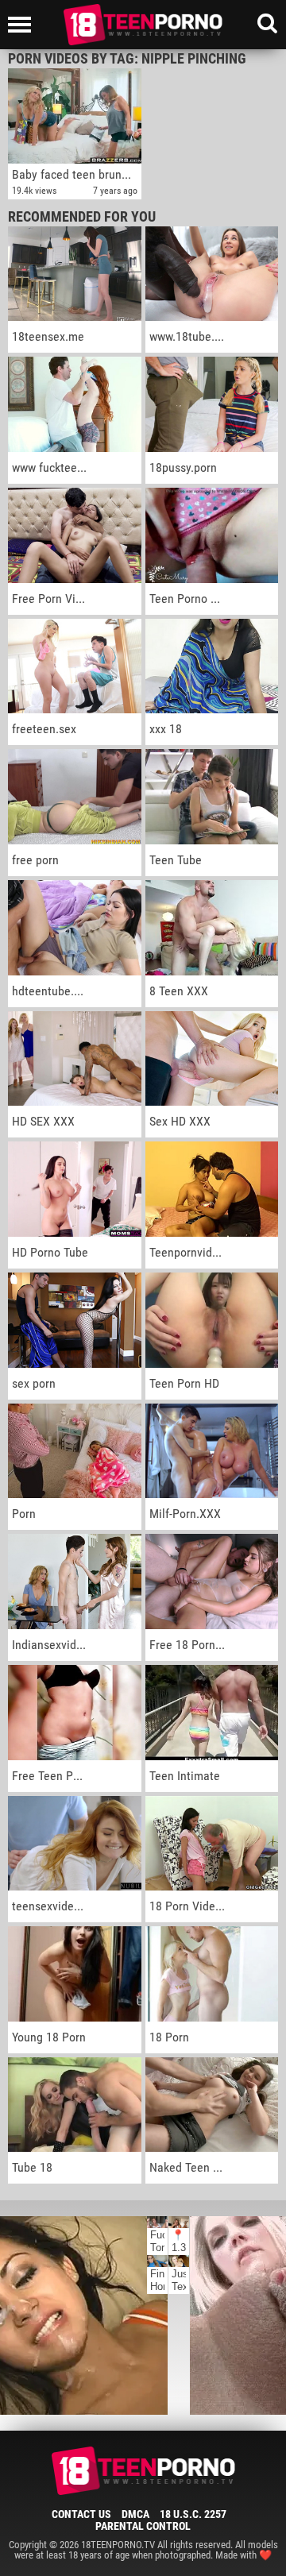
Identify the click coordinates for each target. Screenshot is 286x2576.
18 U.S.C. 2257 (193, 2514)
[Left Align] (23, 25)
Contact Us (81, 2514)
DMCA (135, 2514)
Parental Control (143, 2526)
